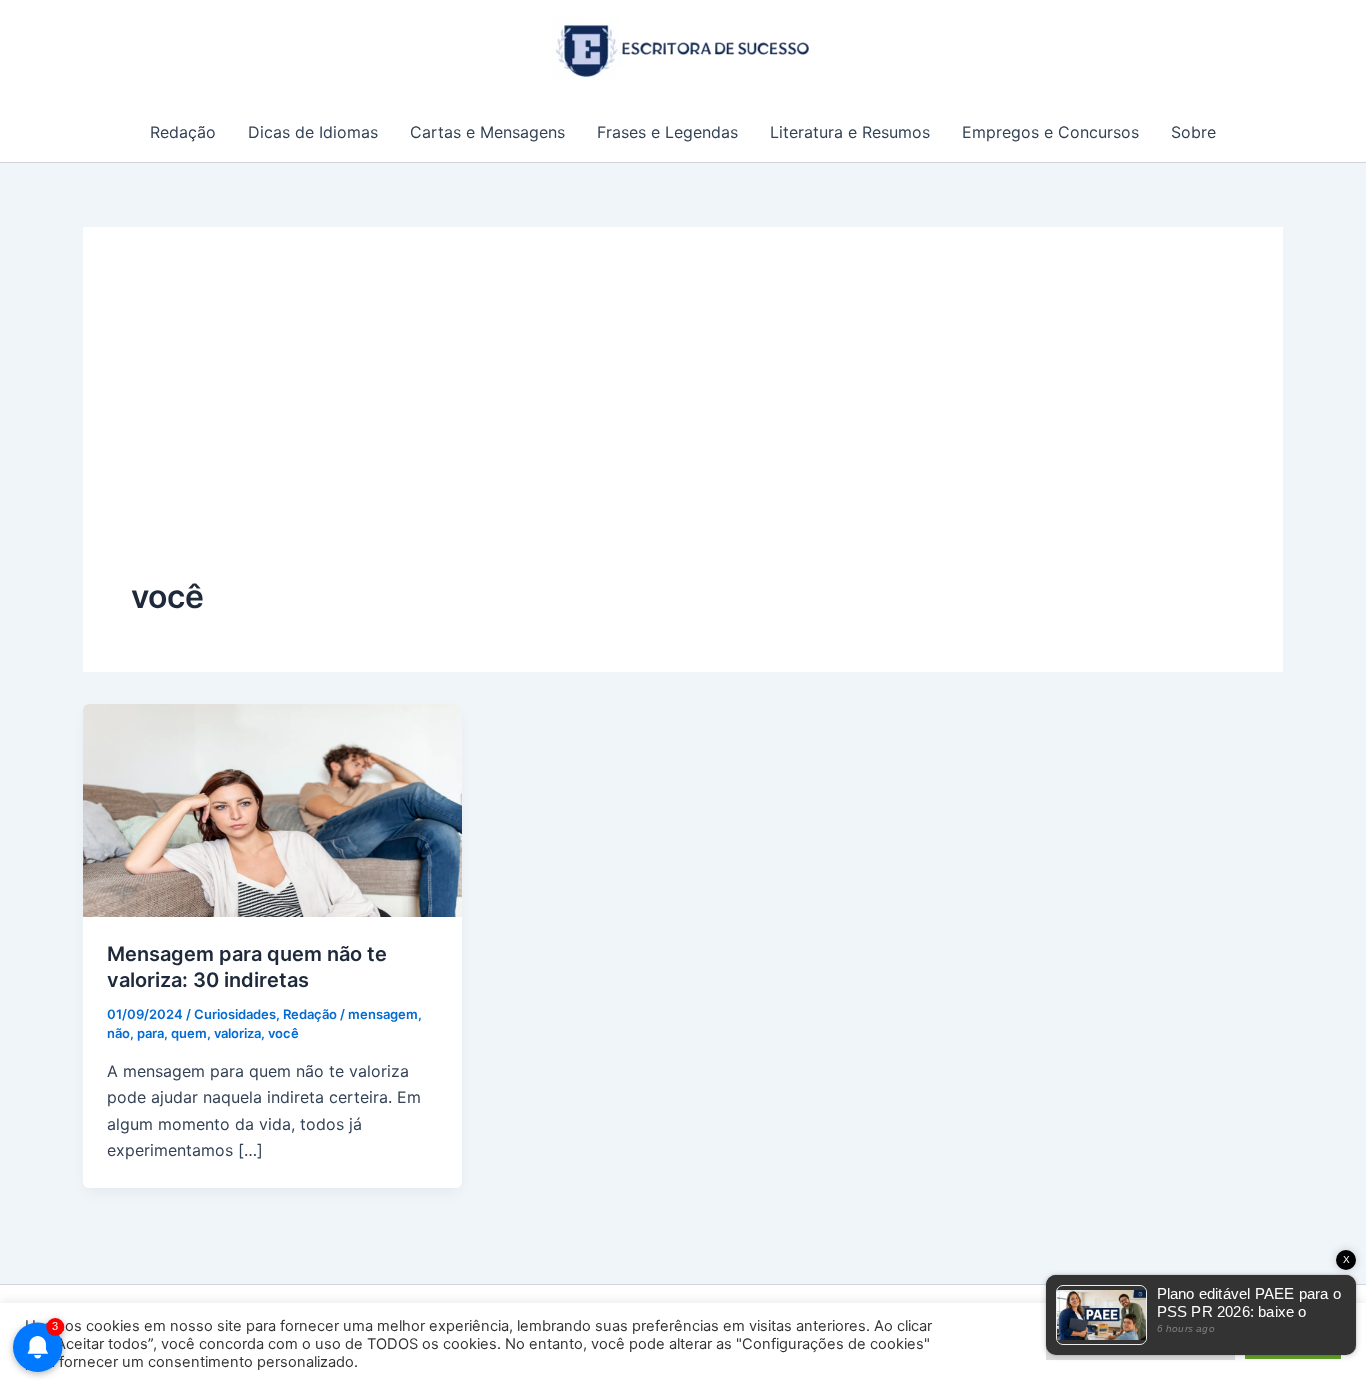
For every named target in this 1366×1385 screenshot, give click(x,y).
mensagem (383, 1014)
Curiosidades (235, 1014)
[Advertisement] (683, 425)
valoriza (237, 1033)
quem (189, 1033)
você (283, 1033)
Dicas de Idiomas (313, 132)
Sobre (1193, 132)
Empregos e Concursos (1050, 132)
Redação (183, 132)
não (118, 1033)
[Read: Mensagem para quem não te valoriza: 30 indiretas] (272, 809)
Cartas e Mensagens (487, 132)
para (150, 1033)
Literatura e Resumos (850, 132)
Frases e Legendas (667, 132)
